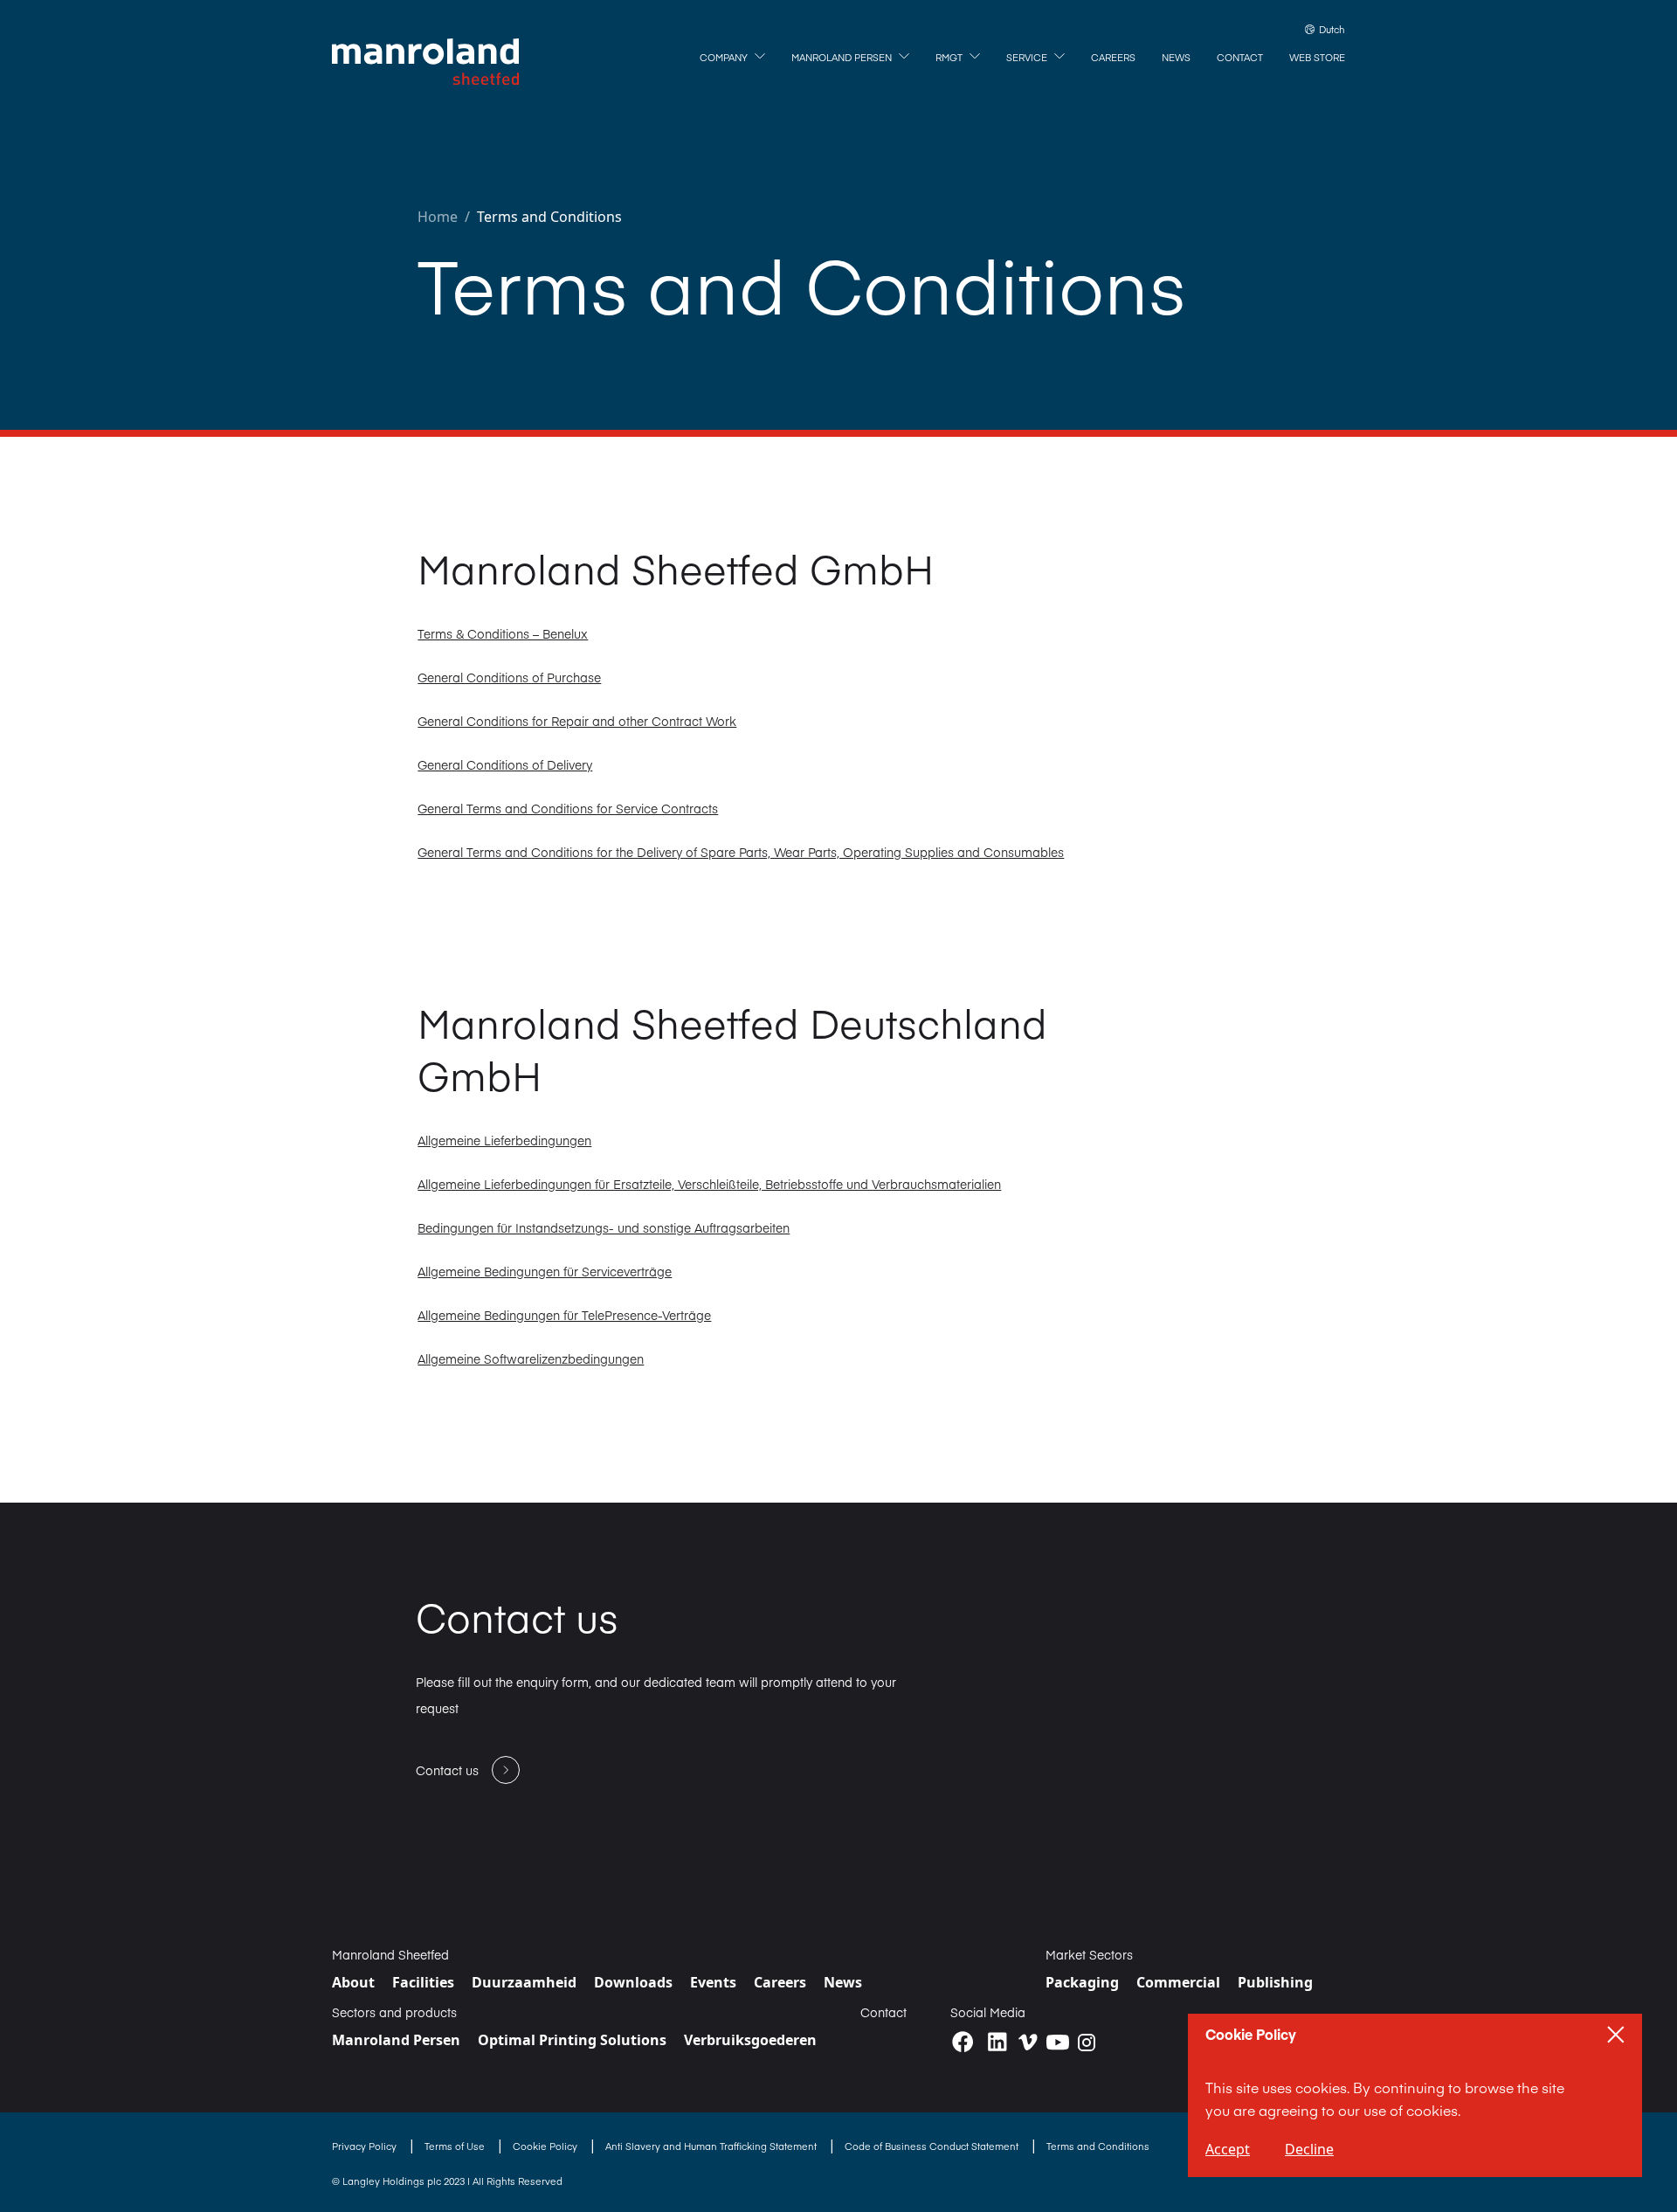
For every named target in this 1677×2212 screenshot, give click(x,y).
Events (713, 1982)
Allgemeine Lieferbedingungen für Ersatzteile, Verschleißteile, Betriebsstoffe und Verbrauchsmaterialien (709, 1184)
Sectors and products (394, 2012)
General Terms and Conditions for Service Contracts (568, 808)
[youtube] (1058, 2043)
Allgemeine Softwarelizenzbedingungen (531, 1358)
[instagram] (1087, 2043)
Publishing (1275, 1982)
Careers (780, 1982)
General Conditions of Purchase (509, 677)
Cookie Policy (546, 2146)
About (353, 1982)
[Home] (425, 62)
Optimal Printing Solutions (572, 2040)
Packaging (1082, 1982)
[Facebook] (963, 2042)
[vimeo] (1028, 2042)
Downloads (633, 1982)
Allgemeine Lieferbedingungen (504, 1140)
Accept (1228, 2149)
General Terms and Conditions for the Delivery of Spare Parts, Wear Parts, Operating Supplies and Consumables (741, 852)
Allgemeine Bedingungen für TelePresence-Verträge (564, 1315)
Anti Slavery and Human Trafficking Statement (712, 2146)
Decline (1309, 2149)
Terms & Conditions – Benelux (503, 633)
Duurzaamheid (524, 1982)
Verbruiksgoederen (750, 2040)
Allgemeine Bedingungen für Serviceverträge (545, 1271)
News (843, 1982)
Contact (883, 2012)
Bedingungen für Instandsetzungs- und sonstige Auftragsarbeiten (604, 1227)
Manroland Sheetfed (390, 1954)
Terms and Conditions (549, 217)
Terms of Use (456, 2146)
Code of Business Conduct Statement (933, 2146)
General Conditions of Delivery (505, 764)
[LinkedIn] (997, 2042)
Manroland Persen (396, 2040)
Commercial (1178, 1982)
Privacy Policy (366, 2146)
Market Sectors (1089, 1954)
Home (438, 217)
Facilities (423, 1982)
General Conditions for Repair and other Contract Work (577, 721)
